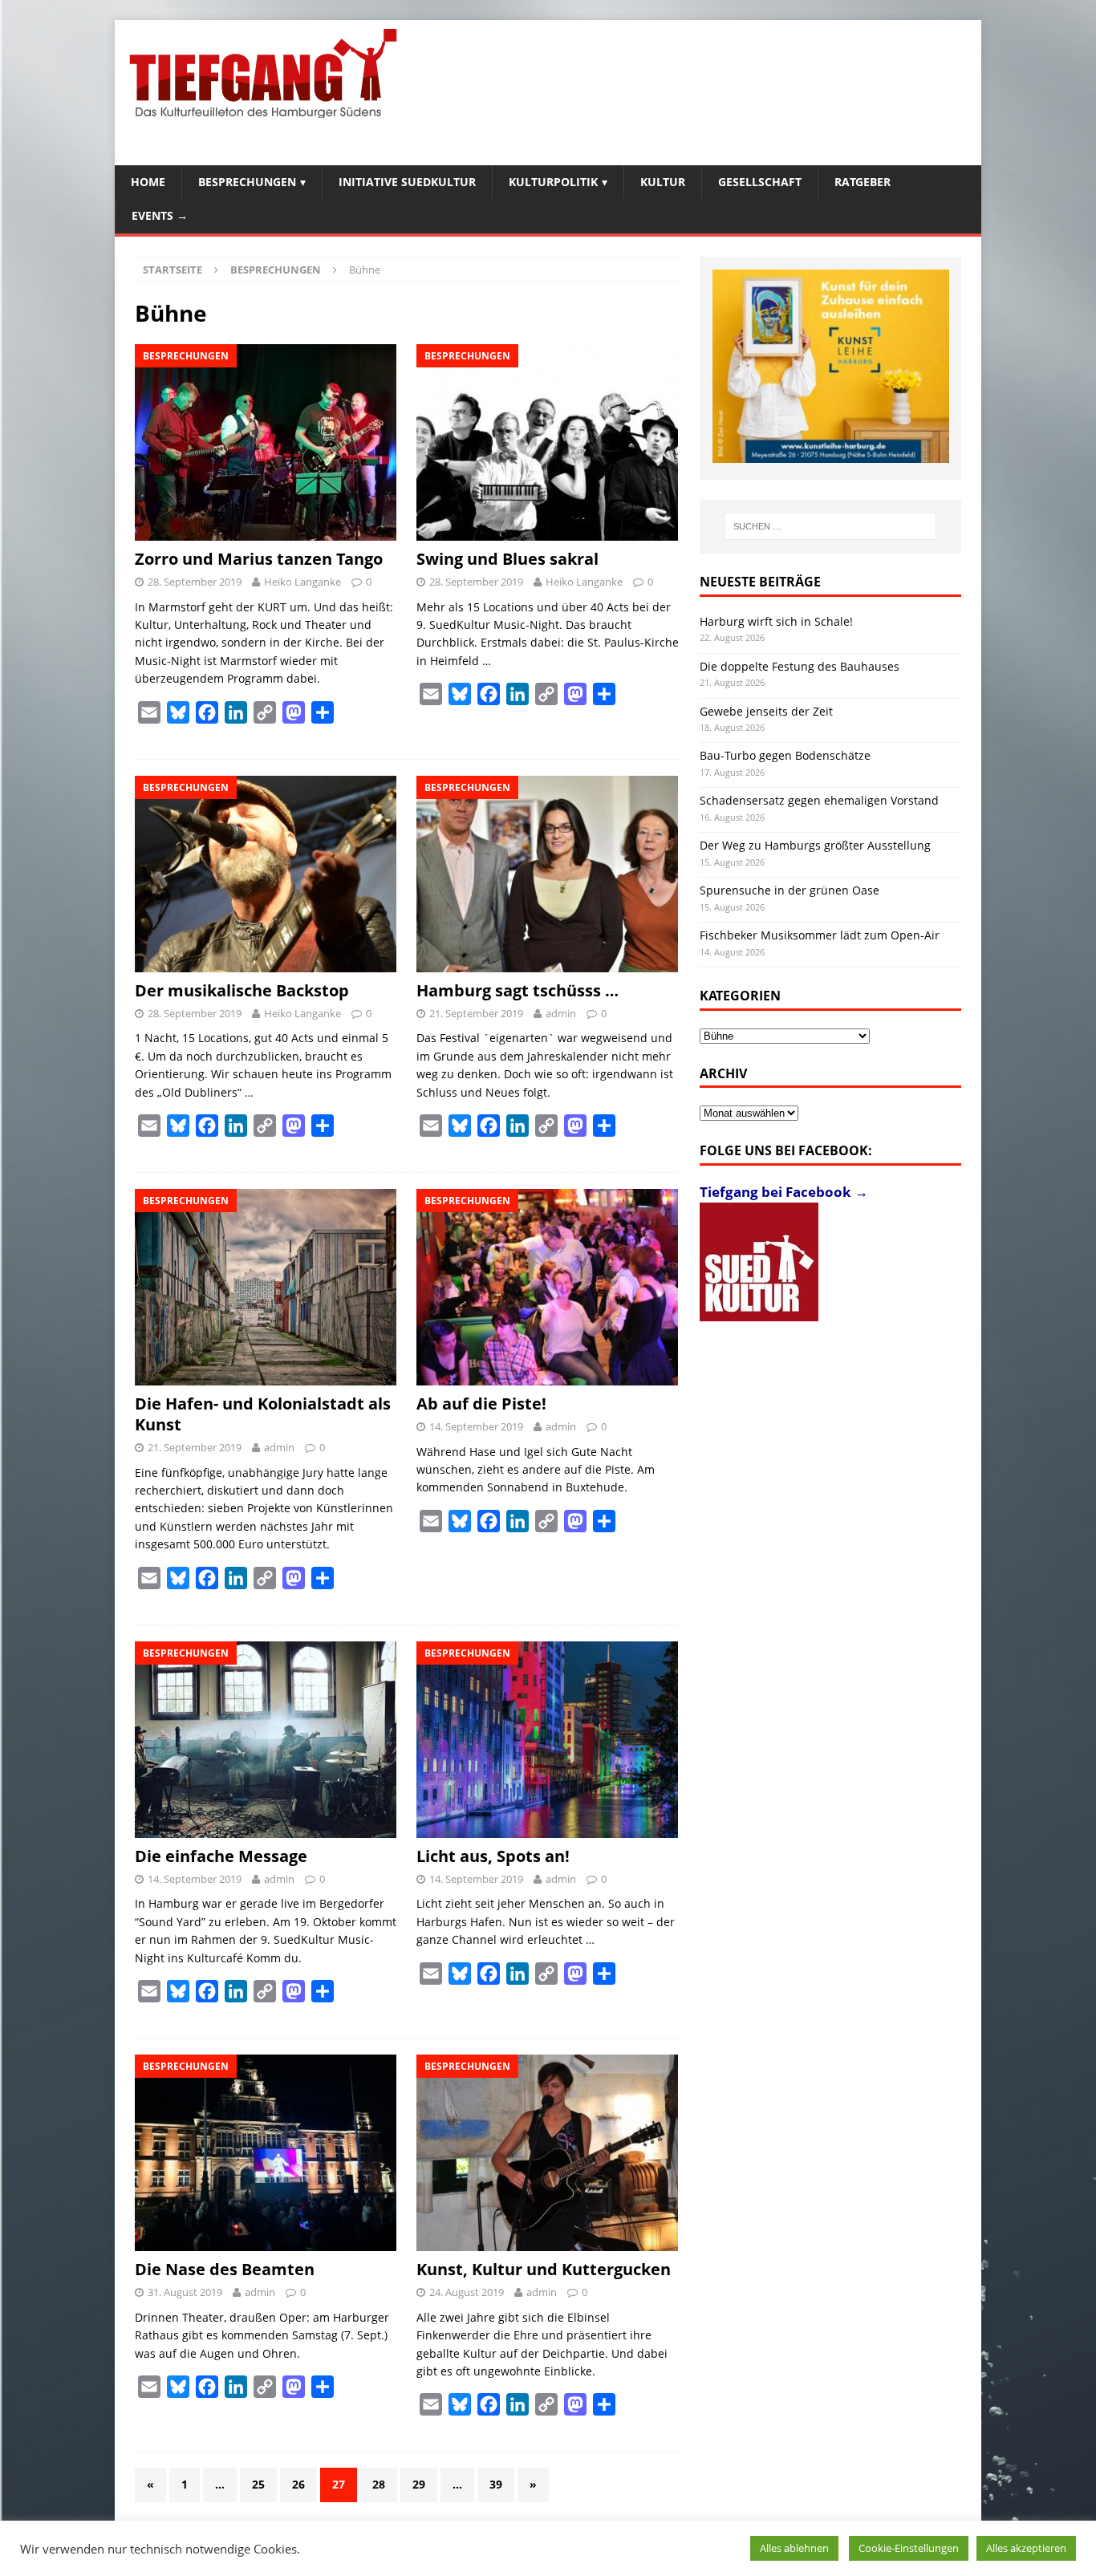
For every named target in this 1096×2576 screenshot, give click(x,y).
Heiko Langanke (302, 582)
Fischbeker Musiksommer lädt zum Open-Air (820, 935)
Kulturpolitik (553, 182)
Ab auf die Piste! (481, 1404)
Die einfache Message (221, 1856)
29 (419, 2484)
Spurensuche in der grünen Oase (790, 890)
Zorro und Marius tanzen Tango (259, 559)
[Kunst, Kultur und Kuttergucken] (548, 2153)
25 (258, 2484)
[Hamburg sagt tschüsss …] (548, 874)
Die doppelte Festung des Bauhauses (800, 666)
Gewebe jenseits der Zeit (766, 711)
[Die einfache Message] (266, 1740)
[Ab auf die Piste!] (548, 1287)
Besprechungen (247, 182)
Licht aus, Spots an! (493, 1856)
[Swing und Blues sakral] (548, 442)
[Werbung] (831, 366)
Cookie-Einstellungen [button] (909, 2548)
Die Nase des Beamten (225, 2269)
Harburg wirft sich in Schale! (776, 621)
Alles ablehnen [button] (794, 2548)
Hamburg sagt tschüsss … (518, 990)
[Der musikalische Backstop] (266, 874)
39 (496, 2484)
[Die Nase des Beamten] (266, 2153)
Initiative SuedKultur (407, 182)
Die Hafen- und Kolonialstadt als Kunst (263, 1414)
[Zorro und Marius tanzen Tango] (266, 442)
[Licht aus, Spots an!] (548, 1740)
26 (298, 2484)
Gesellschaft (760, 182)
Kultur (663, 182)
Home (148, 182)
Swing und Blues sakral (507, 559)
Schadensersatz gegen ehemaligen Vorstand (819, 800)
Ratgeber (863, 182)
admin (561, 1013)
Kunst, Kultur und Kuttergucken (544, 2269)
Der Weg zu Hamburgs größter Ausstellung (815, 845)
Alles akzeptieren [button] (1026, 2548)
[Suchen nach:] (830, 526)
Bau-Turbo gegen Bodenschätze (785, 755)
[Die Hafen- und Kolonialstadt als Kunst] (266, 1287)
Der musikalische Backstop (242, 990)
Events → (160, 215)
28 (379, 2484)
